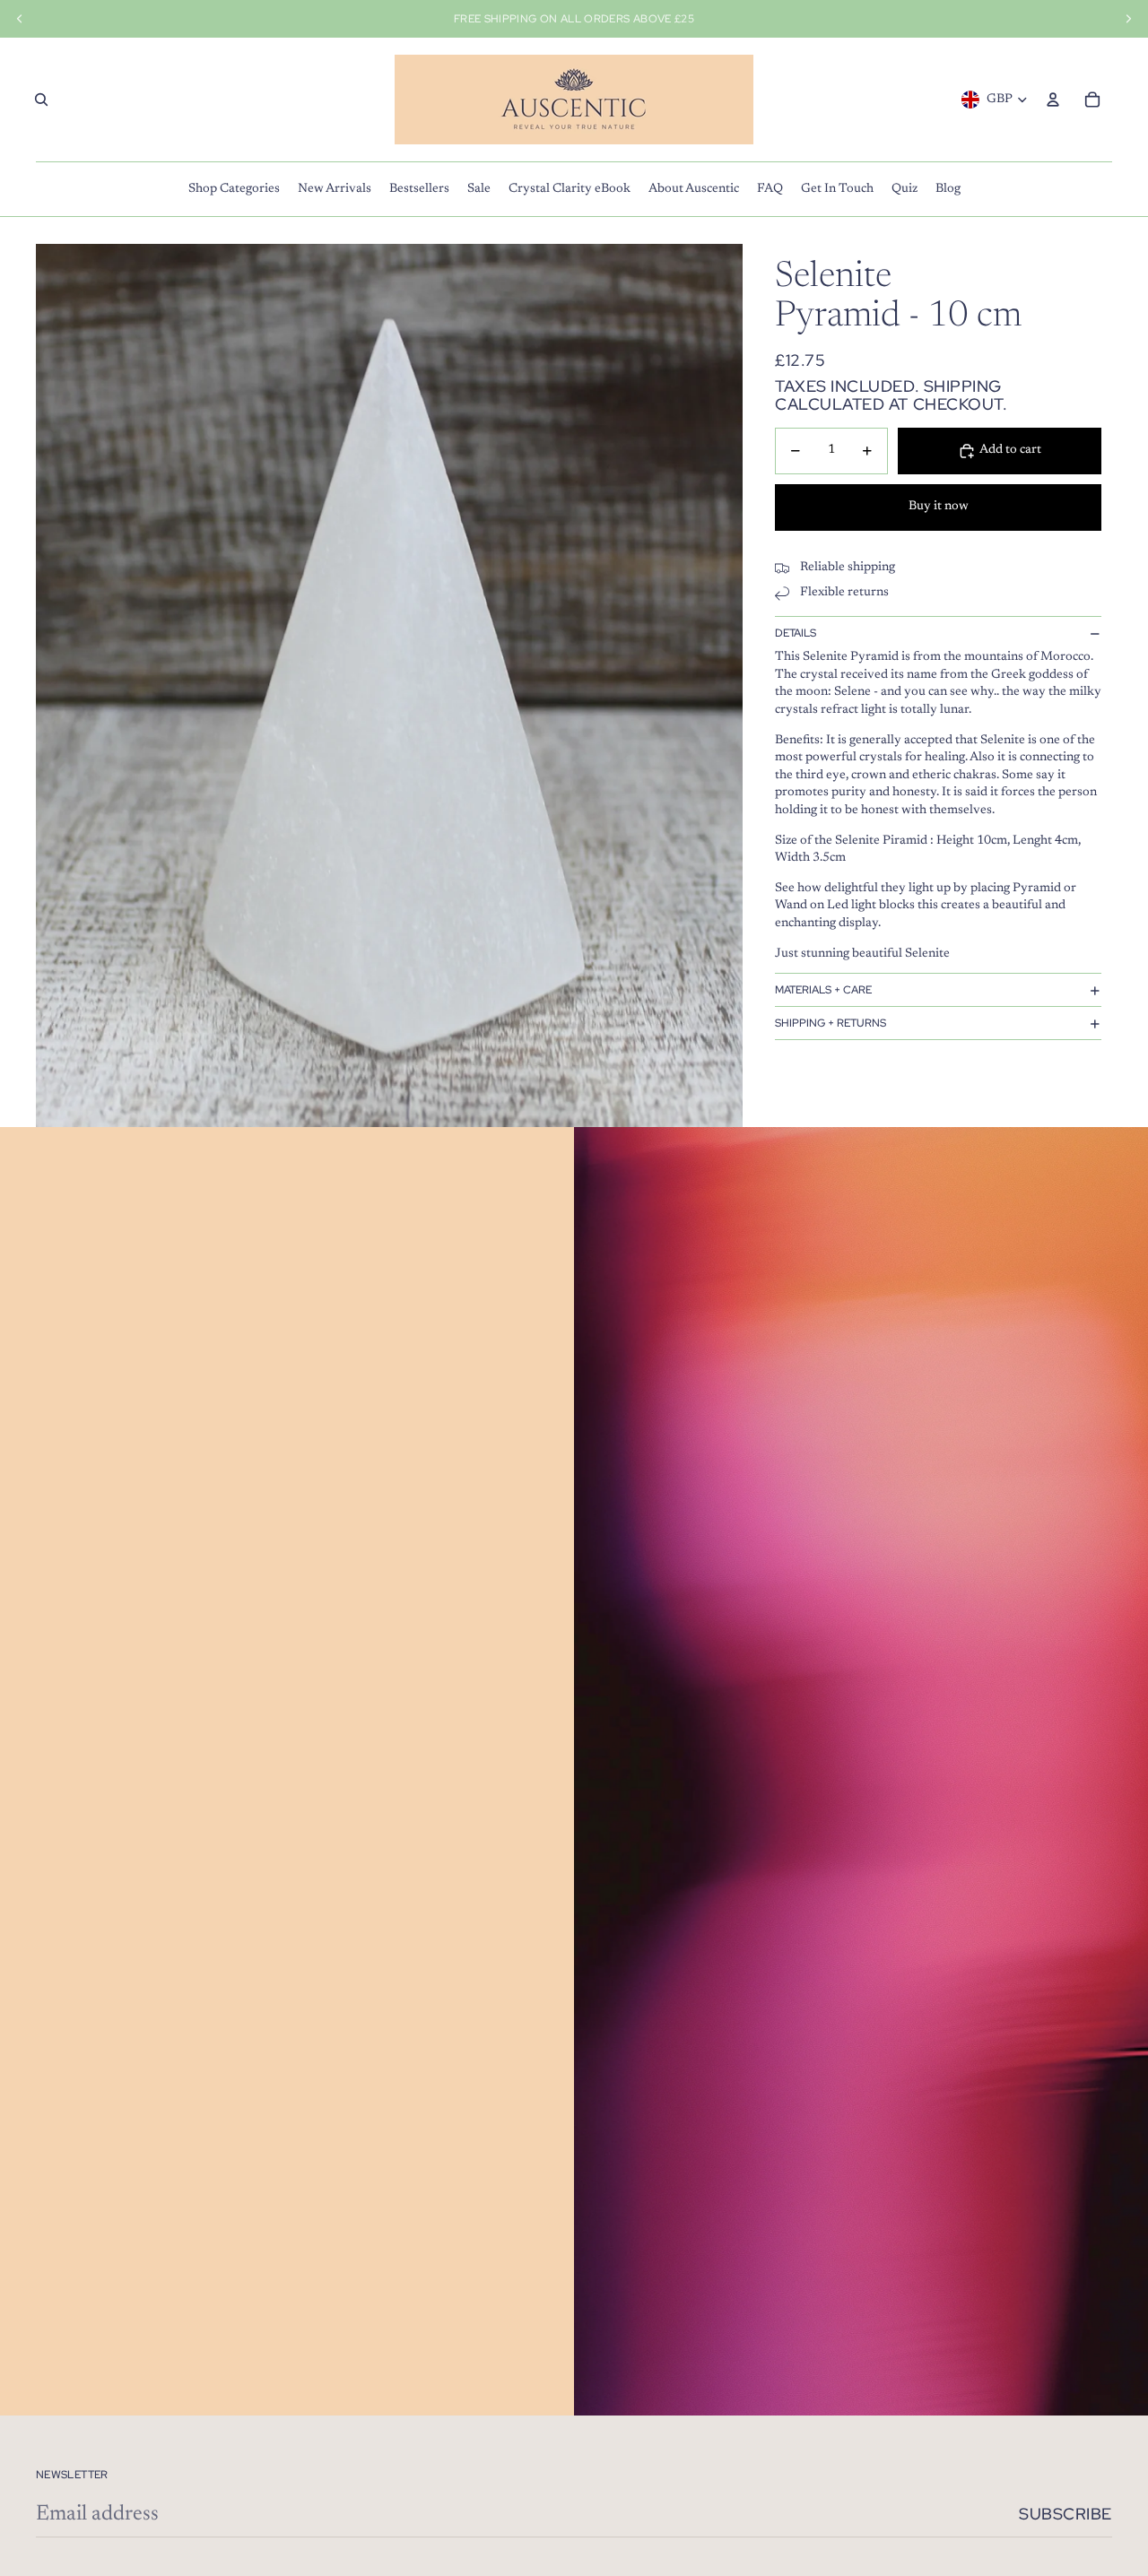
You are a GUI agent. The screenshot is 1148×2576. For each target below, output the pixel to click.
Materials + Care (823, 990)
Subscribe (1065, 2514)
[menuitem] (234, 189)
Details (796, 633)
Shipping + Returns (831, 1023)
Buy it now (939, 507)
